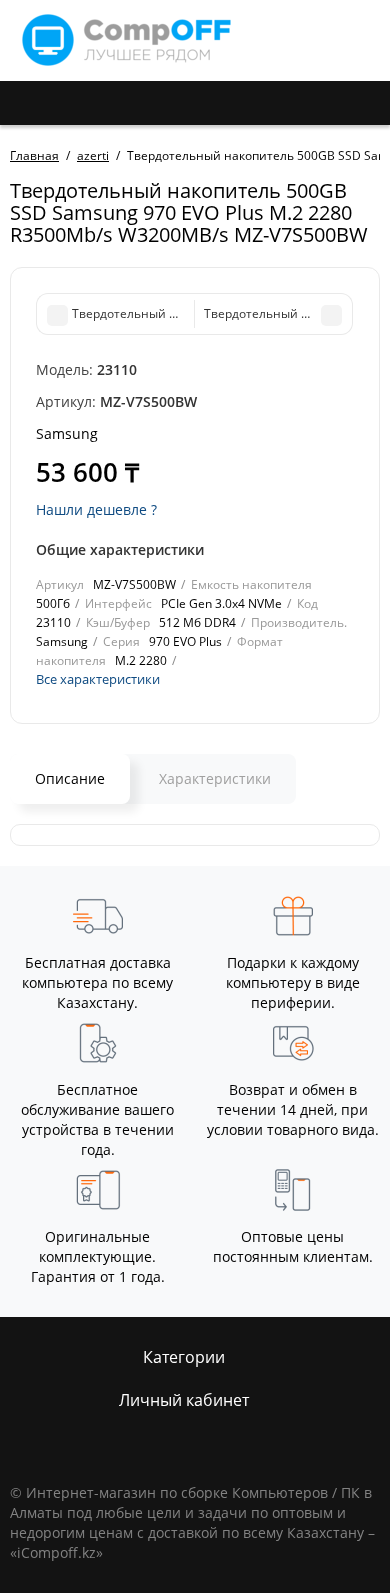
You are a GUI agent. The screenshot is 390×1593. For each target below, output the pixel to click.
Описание (70, 778)
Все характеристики (98, 679)
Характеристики (215, 778)
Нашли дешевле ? (96, 509)
